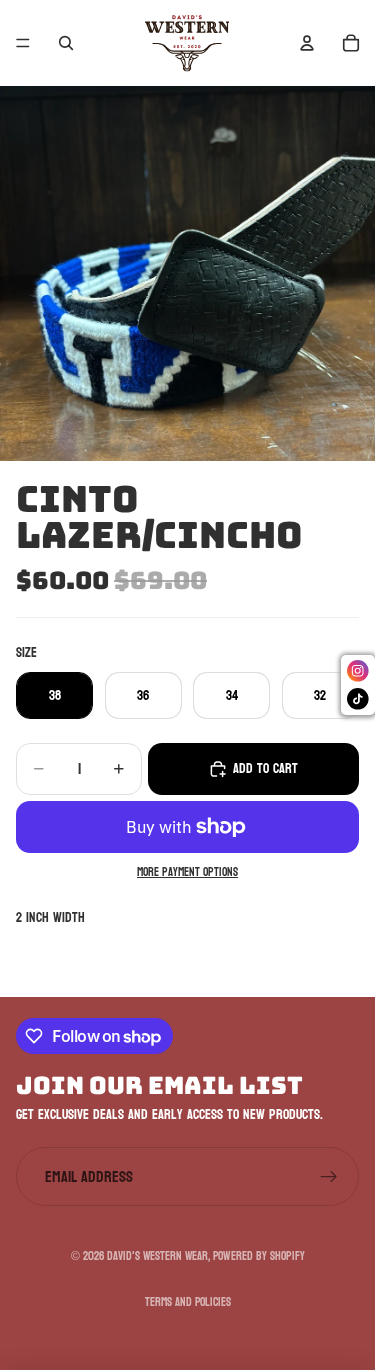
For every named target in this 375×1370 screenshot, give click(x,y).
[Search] (66, 43)
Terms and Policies (188, 1302)
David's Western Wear (157, 1256)
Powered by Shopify (259, 1256)
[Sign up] (329, 1177)
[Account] (307, 43)
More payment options (187, 873)
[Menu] (23, 43)
